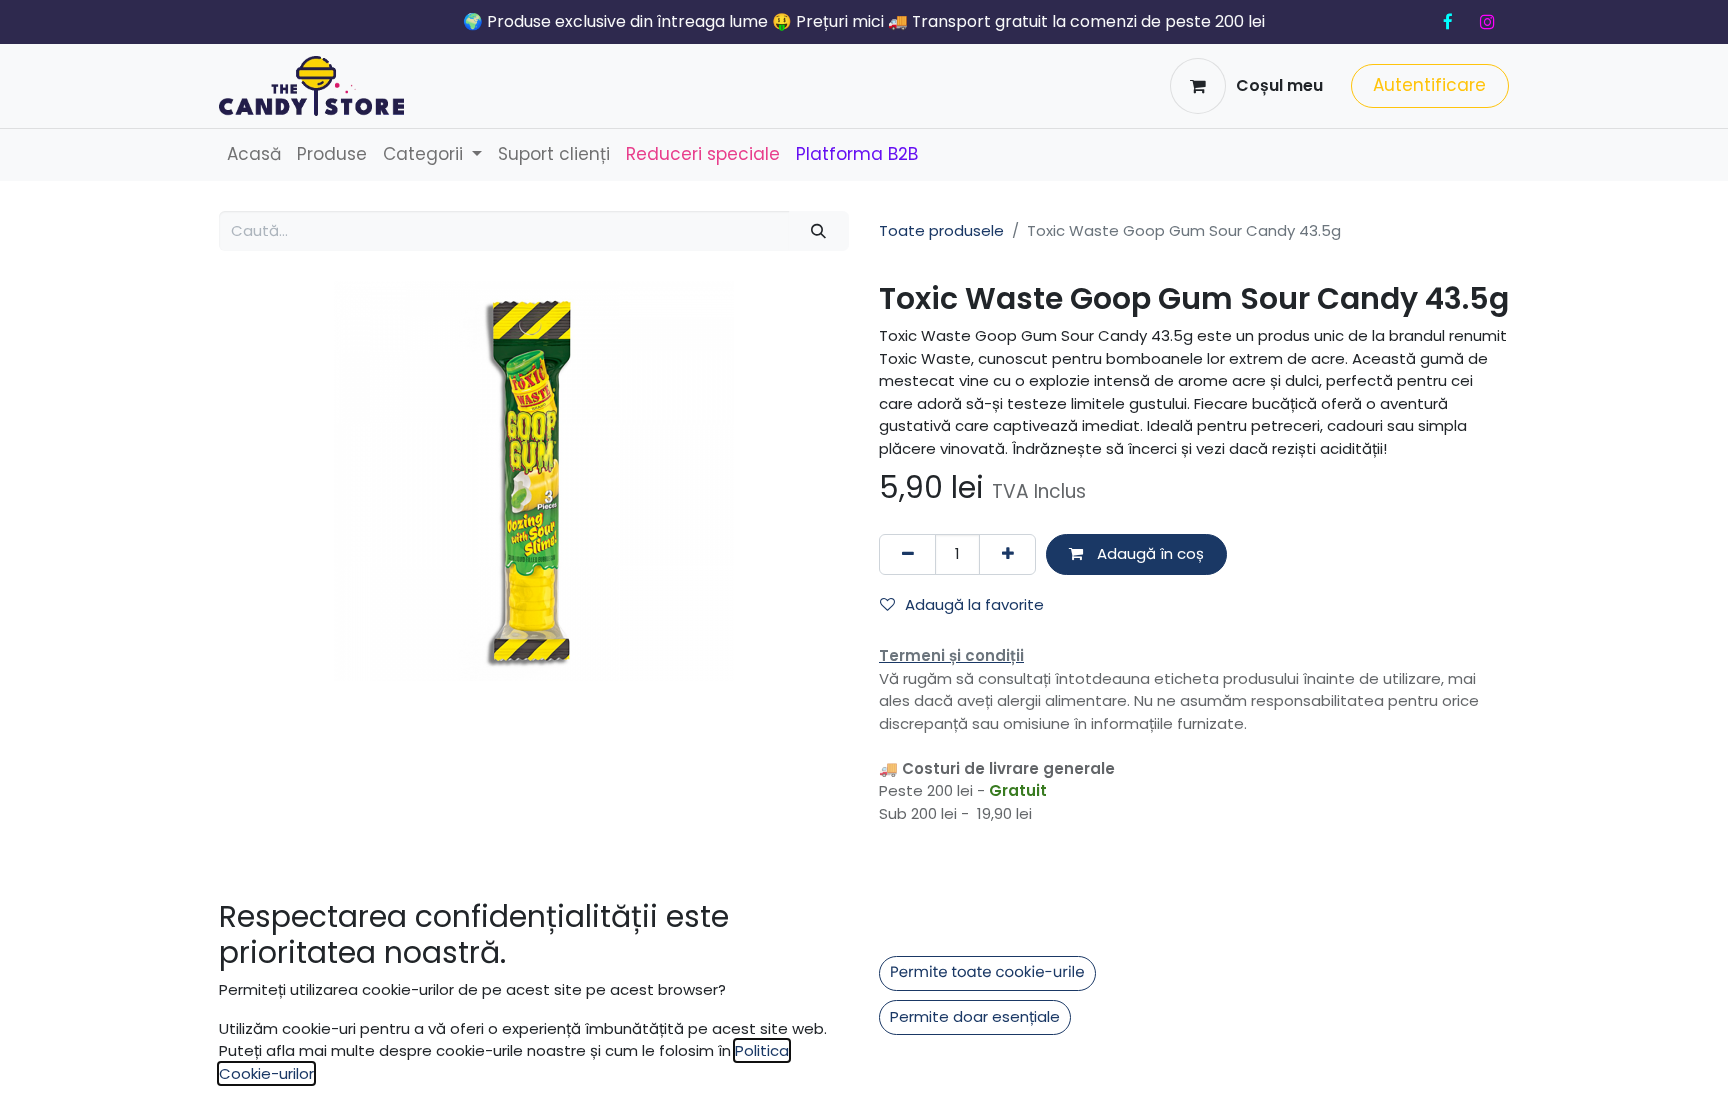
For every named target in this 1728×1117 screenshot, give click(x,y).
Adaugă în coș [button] (1148, 553)
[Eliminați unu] (907, 554)
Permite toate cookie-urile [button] (987, 972)
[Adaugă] (1007, 554)
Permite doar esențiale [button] (975, 1016)
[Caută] (819, 231)
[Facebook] (1448, 22)
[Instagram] (1487, 22)
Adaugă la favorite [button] (974, 604)
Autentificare (1429, 85)
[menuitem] (254, 155)
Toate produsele (941, 230)
